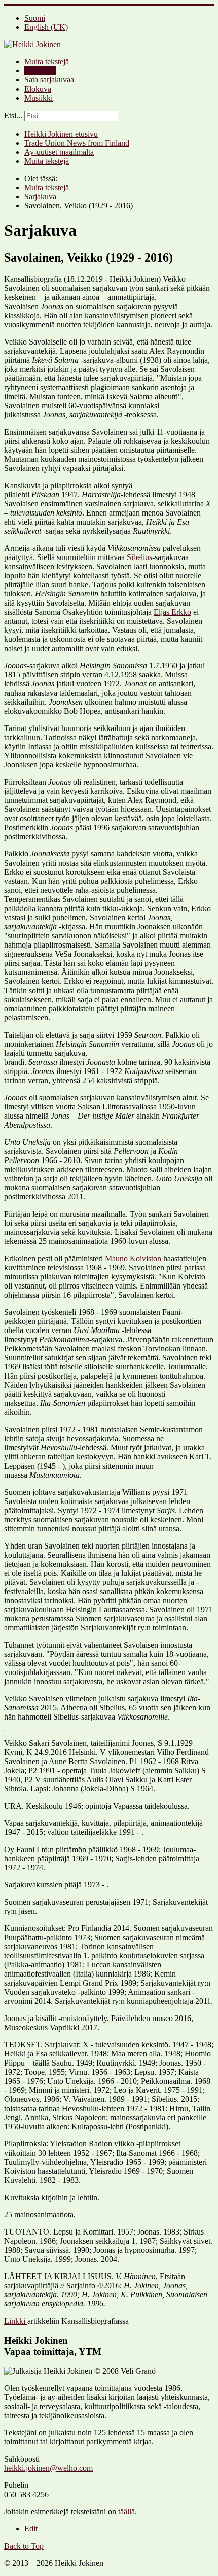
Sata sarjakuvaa (49, 80)
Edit (31, 2529)
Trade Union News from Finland (77, 143)
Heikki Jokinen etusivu (61, 134)
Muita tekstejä (47, 61)
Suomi (35, 18)
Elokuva (38, 89)
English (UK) (46, 27)
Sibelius (139, 557)
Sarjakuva (40, 71)
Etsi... (13, 116)
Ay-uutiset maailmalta (59, 152)
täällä (126, 2511)
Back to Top (24, 2546)
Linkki (16, 2321)
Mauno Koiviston (133, 1258)
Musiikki (39, 98)
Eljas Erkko (172, 612)
